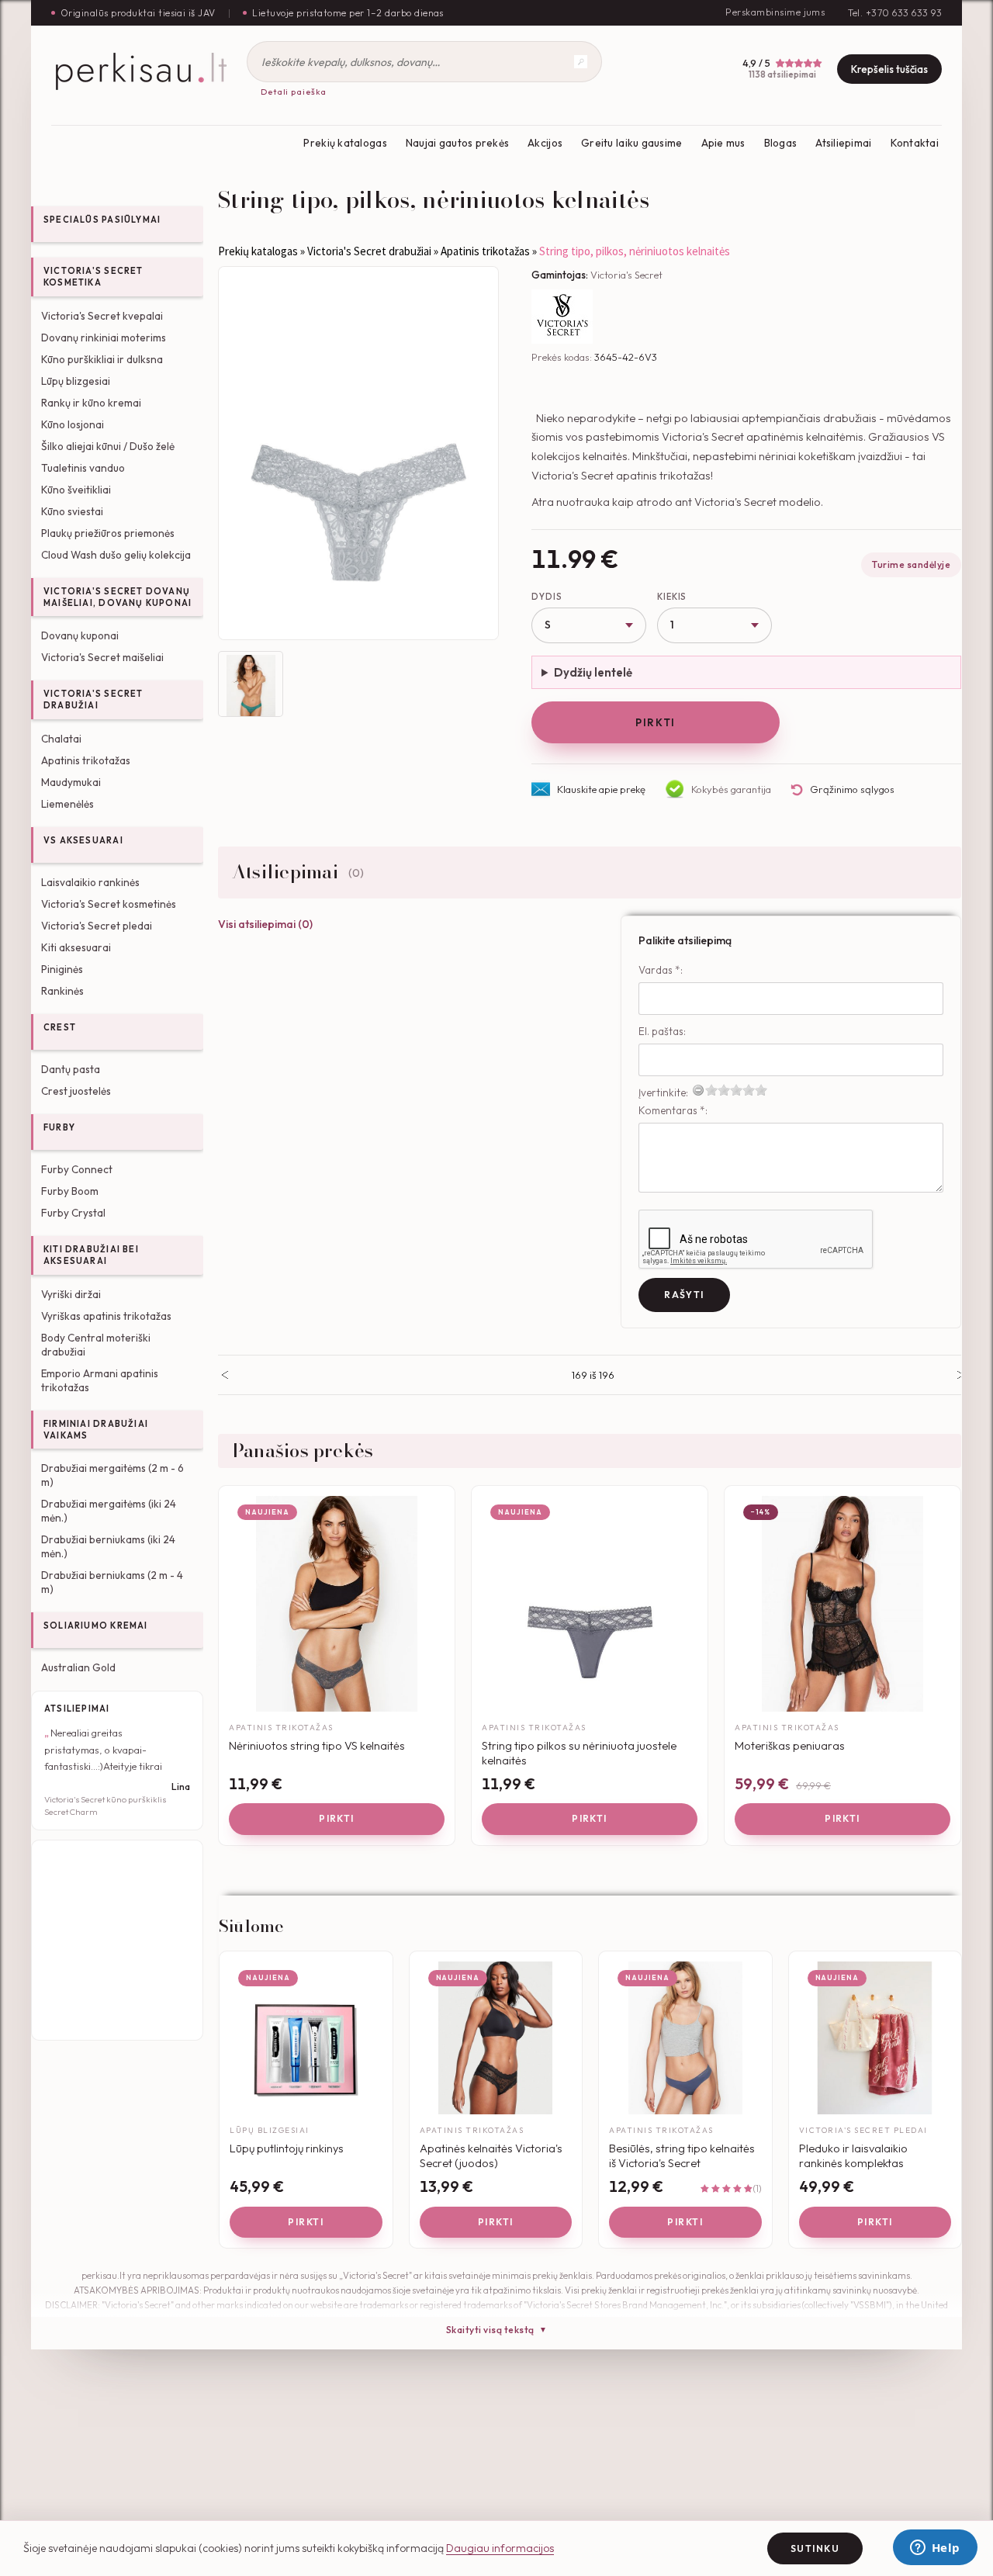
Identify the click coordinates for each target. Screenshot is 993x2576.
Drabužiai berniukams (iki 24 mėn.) (108, 1546)
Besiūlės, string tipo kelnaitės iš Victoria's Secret (682, 2156)
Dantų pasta (71, 1069)
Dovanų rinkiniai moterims (104, 338)
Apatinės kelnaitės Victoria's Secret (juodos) (491, 2156)
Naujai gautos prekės (457, 143)
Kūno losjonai (73, 424)
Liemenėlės (67, 804)
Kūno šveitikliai (76, 490)
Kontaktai (915, 143)
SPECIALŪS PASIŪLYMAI (102, 220)
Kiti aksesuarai (76, 947)
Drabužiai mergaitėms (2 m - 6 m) (112, 1475)
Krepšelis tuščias (889, 69)
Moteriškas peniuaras (790, 1745)
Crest (60, 1027)
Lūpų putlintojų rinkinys (287, 2148)
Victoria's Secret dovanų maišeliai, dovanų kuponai (118, 597)
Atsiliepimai (843, 143)
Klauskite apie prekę (601, 789)
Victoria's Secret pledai (97, 926)
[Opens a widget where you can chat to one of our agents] (935, 2549)
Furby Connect (77, 1169)
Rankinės (62, 991)
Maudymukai (71, 782)
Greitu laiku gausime (631, 143)
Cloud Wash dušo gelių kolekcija (116, 555)
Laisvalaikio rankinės (90, 882)
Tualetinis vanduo (83, 468)
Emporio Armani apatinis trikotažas (100, 1380)
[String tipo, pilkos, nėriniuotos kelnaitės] (358, 453)
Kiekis (672, 597)
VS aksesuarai (83, 840)
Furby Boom (70, 1191)
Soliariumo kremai (96, 1626)
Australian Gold (78, 1667)
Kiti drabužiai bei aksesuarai (91, 1255)
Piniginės (62, 969)
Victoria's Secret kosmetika (93, 277)
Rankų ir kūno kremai (91, 403)
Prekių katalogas (345, 143)
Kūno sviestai (72, 511)
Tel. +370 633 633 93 (895, 13)
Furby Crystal (73, 1213)
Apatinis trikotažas (86, 760)
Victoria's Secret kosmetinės (109, 904)
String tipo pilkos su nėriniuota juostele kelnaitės (579, 1753)
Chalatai (61, 739)
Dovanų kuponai (80, 635)
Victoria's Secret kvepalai (102, 316)
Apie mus (723, 143)
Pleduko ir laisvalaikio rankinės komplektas (853, 2156)
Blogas (781, 143)
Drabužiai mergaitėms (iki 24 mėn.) (109, 1511)
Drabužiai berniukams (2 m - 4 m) (112, 1582)
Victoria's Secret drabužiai (93, 699)
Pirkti (655, 722)
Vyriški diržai (71, 1294)
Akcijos (545, 143)
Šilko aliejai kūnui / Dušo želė (108, 446)
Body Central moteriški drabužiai (96, 1345)
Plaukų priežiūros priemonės (108, 533)
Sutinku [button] (815, 2548)
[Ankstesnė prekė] (225, 1375)
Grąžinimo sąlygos (852, 789)
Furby (59, 1127)
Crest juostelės (76, 1091)
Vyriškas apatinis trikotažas (106, 1316)
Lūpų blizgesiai (76, 381)
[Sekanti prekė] (961, 1375)
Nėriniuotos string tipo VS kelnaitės (317, 1745)
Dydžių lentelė (593, 672)
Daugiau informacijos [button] (500, 2548)
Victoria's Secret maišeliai (102, 657)
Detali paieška (294, 92)
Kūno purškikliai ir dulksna (102, 359)
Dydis (547, 597)
